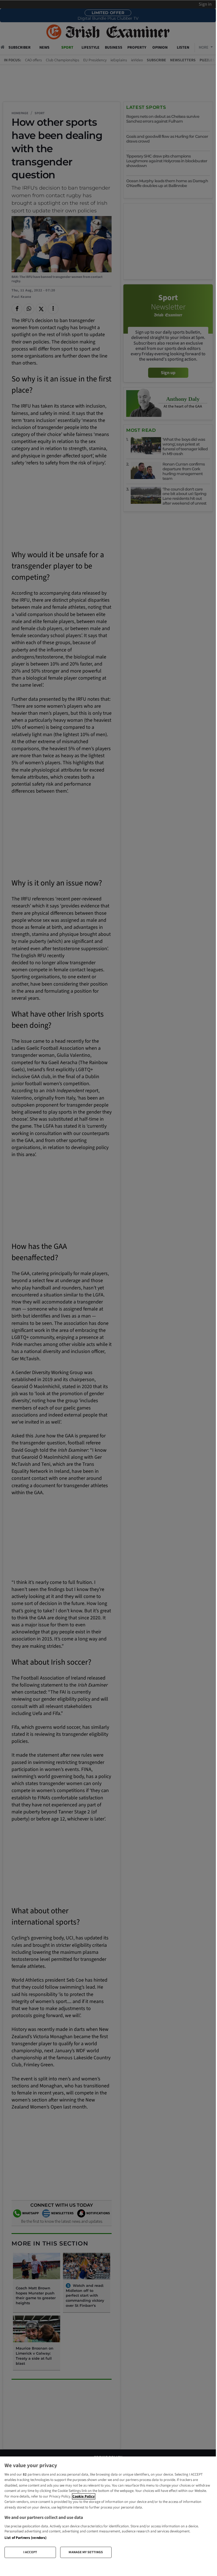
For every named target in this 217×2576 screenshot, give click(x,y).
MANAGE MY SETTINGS (86, 2552)
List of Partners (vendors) (25, 2538)
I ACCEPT (30, 2552)
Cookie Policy (84, 2496)
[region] (108, 2509)
